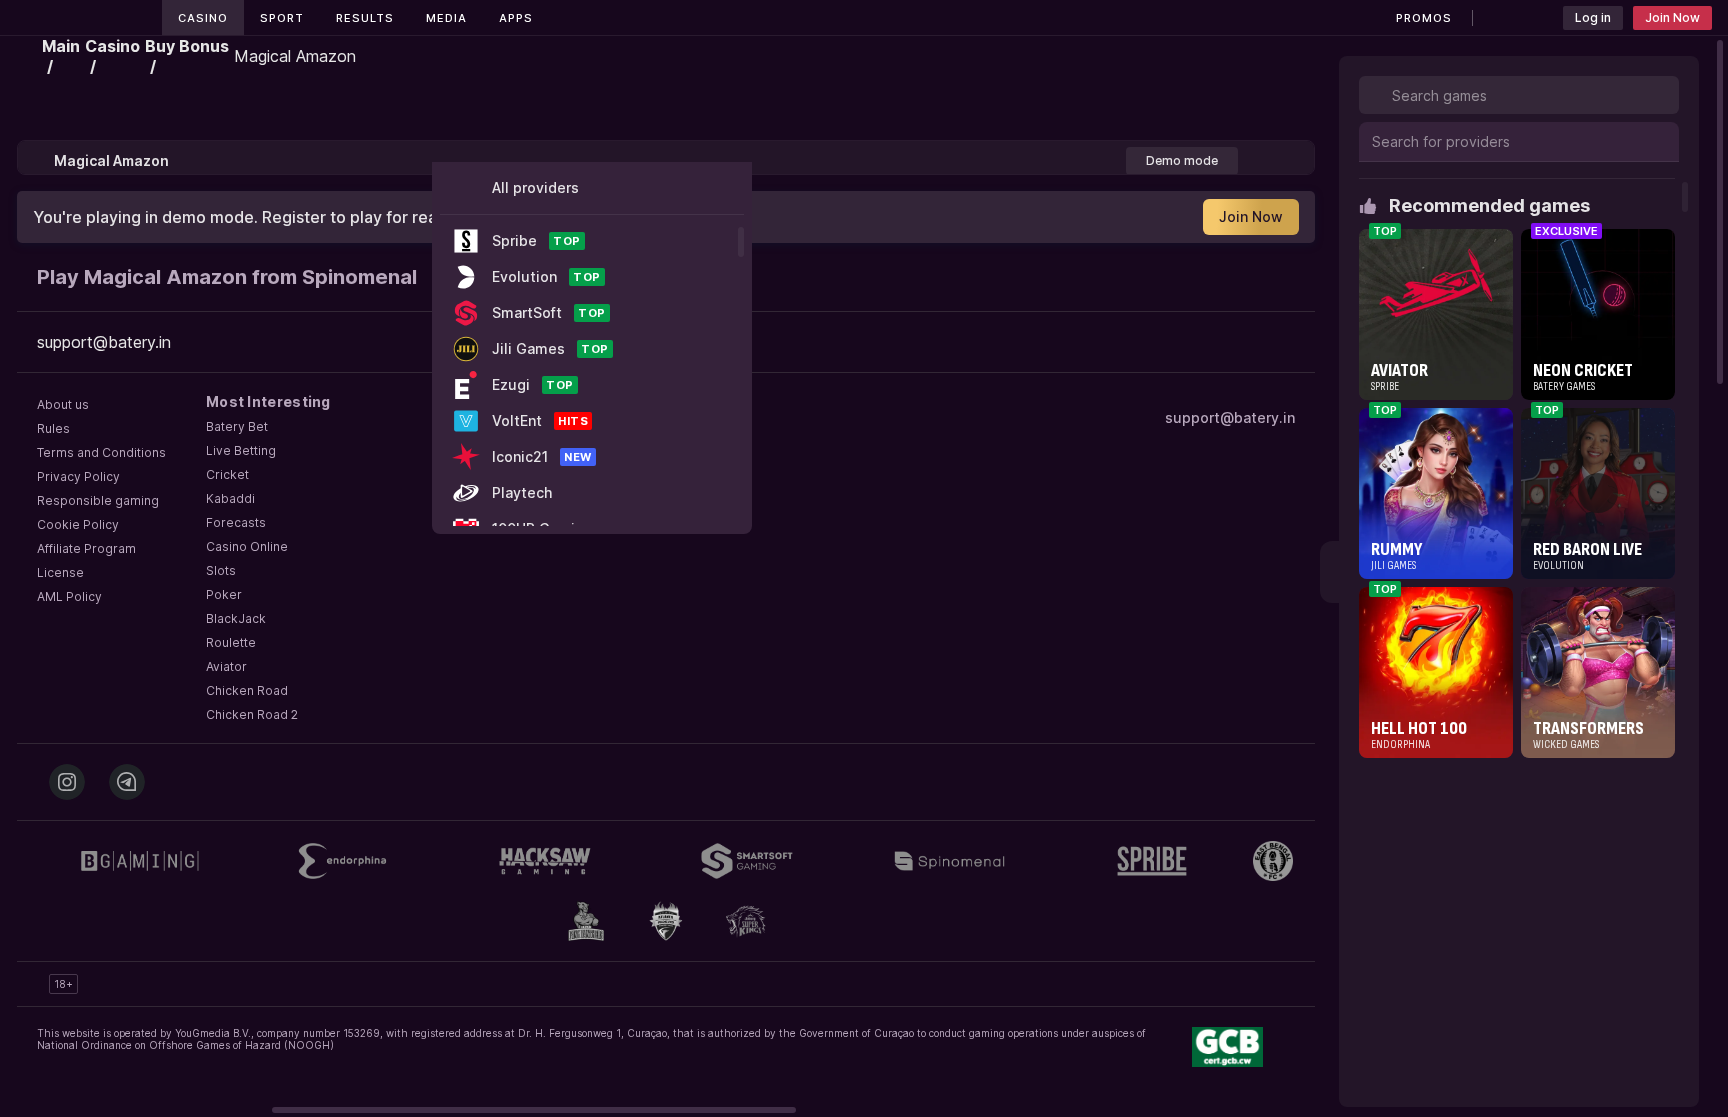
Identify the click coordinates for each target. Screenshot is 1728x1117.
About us (63, 404)
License (60, 572)
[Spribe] (1152, 861)
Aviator (226, 666)
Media (446, 18)
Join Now (1672, 17)
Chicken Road (247, 690)
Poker (224, 594)
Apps (516, 18)
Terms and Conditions (101, 452)
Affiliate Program (86, 548)
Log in (1593, 17)
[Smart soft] (747, 861)
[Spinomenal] (949, 861)
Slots (221, 570)
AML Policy (69, 596)
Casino (203, 18)
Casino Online (247, 546)
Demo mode (1182, 160)
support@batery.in (1230, 417)
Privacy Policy (78, 476)
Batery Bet (237, 426)
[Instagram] (67, 782)
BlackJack (236, 618)
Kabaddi (230, 498)
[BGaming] (140, 861)
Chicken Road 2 (252, 714)
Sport (282, 18)
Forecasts (236, 522)
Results (365, 18)
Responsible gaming (98, 500)
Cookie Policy (78, 524)
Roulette (231, 642)
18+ (63, 984)
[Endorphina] (342, 861)
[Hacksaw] (545, 861)
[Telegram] (127, 782)
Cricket (227, 474)
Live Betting (241, 450)
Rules (53, 428)
